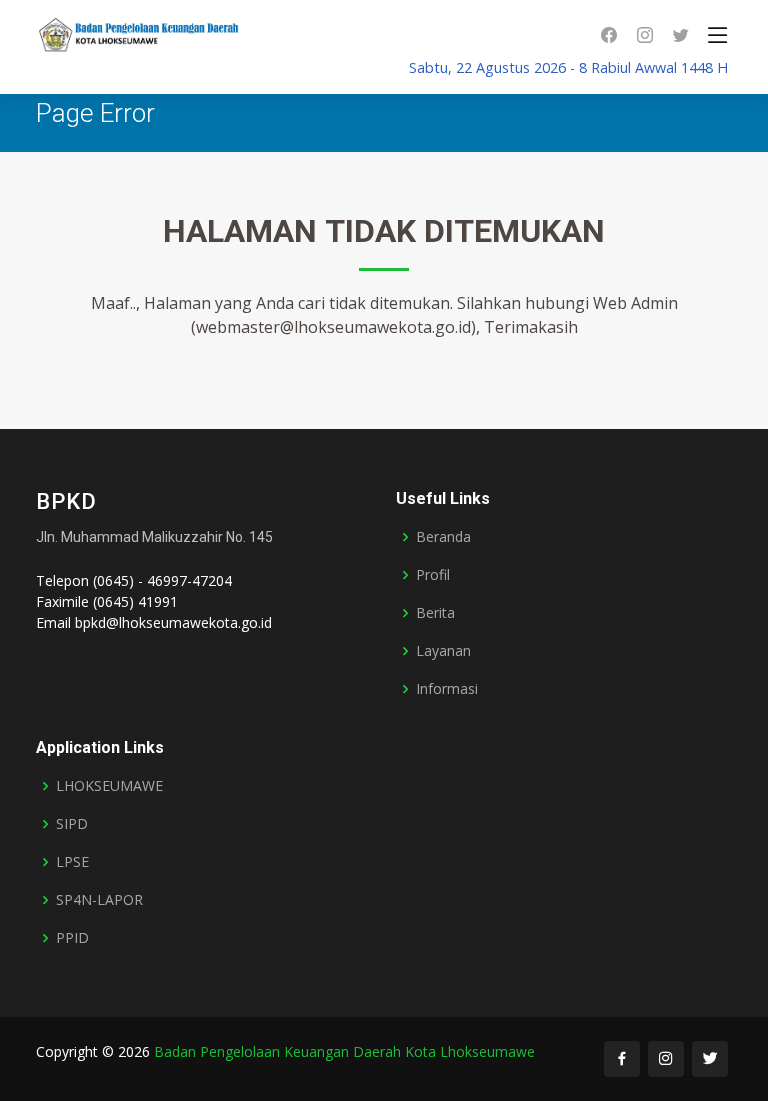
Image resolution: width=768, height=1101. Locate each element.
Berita (435, 613)
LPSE (72, 862)
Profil (433, 575)
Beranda (443, 537)
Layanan (443, 651)
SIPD (72, 824)
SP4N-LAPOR (99, 900)
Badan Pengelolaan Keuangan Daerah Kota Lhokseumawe (344, 1051)
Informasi (447, 689)
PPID (72, 938)
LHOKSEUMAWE (109, 786)
